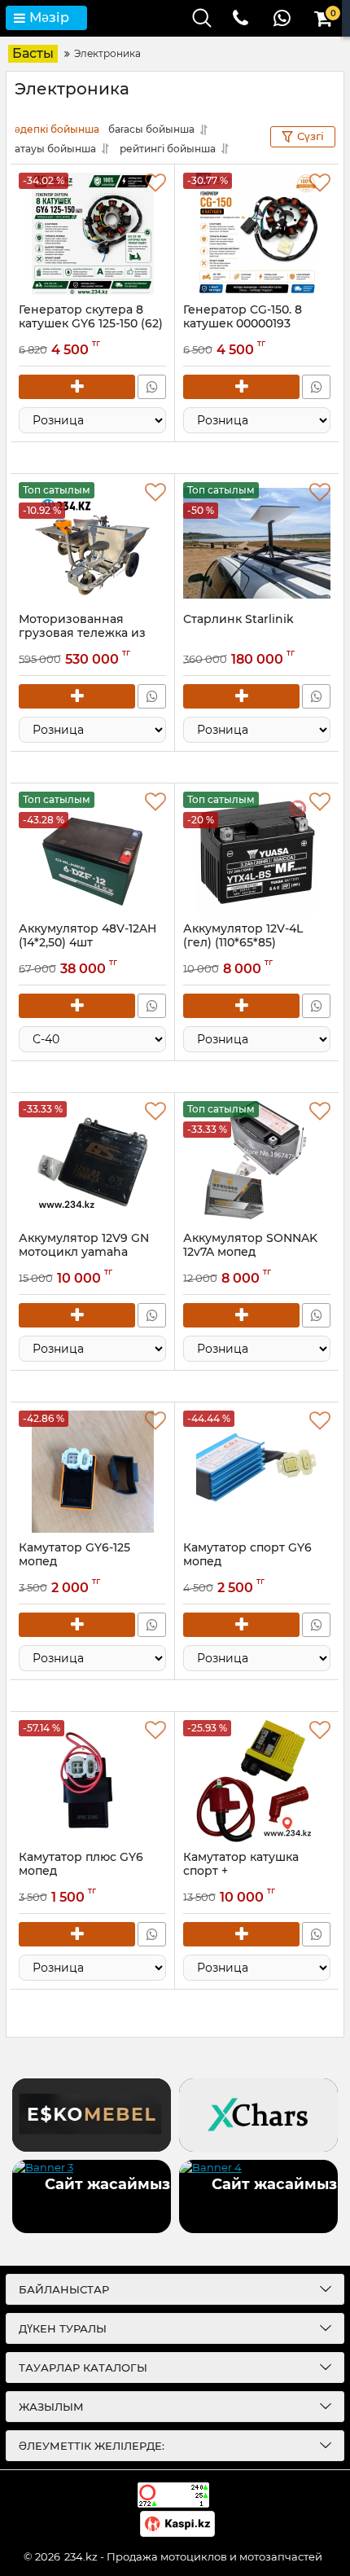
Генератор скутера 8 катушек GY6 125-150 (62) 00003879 (91, 324)
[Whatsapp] (152, 387)
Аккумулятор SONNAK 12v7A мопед (250, 1253)
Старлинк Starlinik (238, 619)
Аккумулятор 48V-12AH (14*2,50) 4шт (87, 943)
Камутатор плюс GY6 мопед (81, 1864)
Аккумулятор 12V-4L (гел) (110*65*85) (243, 943)
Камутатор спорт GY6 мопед (247, 1555)
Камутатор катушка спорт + (241, 1864)
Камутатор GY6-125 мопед (74, 1555)
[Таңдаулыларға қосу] (155, 183)
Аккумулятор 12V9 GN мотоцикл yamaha (84, 1253)
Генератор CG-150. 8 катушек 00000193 (243, 317)
